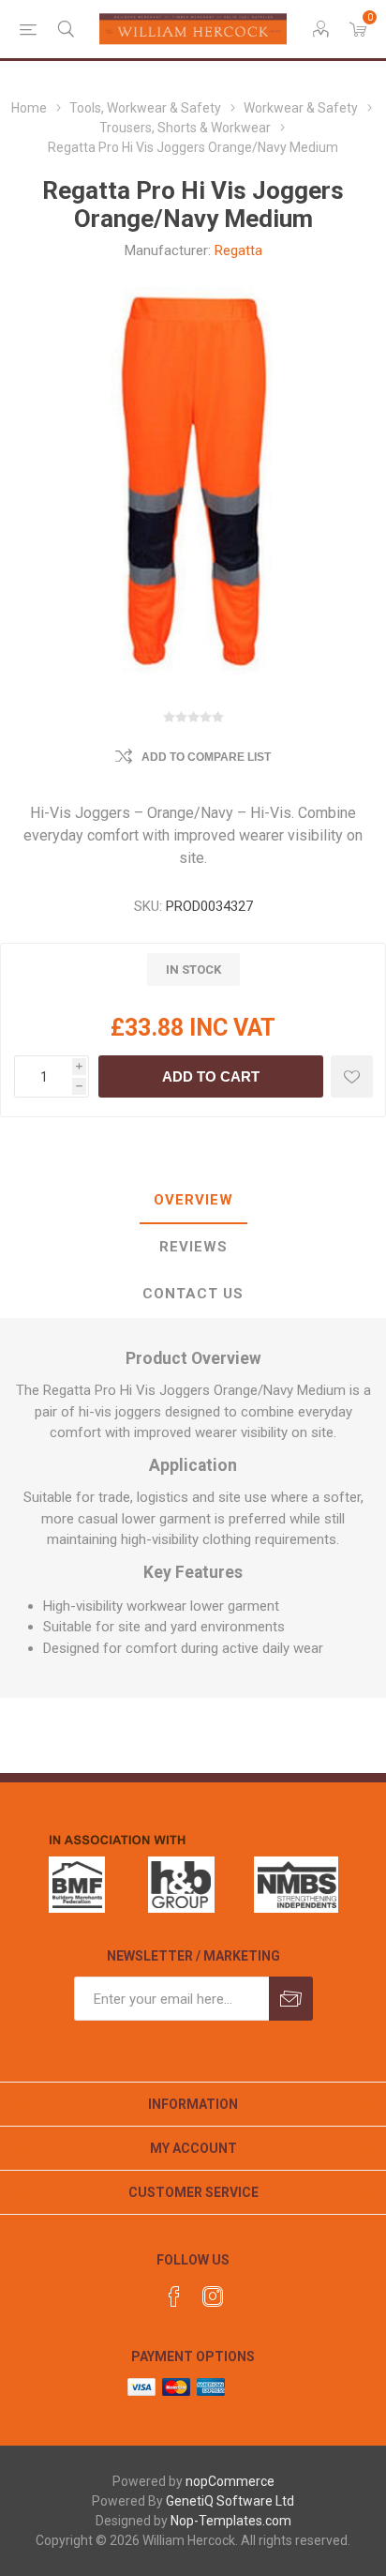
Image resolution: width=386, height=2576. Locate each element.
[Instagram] (213, 2296)
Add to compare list (206, 757)
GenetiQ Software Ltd (230, 2501)
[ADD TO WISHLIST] (352, 1076)
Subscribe (291, 1999)
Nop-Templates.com (231, 2521)
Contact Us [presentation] (193, 1294)
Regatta (238, 250)
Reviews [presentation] (193, 1247)
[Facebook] (174, 2296)
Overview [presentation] (193, 1200)
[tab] (193, 1201)
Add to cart (211, 1076)
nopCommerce (230, 2481)
